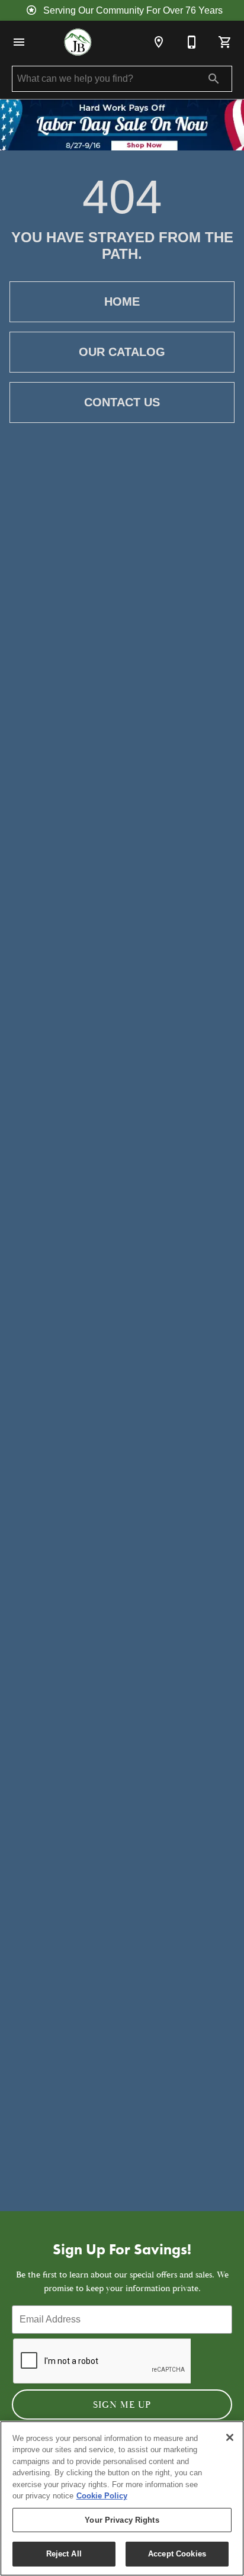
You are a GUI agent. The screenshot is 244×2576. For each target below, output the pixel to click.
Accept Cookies (177, 2554)
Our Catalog (122, 352)
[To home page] (78, 42)
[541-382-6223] (192, 42)
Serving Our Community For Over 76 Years (133, 10)
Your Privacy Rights (122, 2520)
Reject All (64, 2554)
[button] (19, 42)
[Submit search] (214, 79)
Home (122, 301)
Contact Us (122, 402)
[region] (122, 2498)
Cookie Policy (102, 2496)
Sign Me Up (122, 2405)
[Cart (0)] (225, 42)
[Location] (159, 42)
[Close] (230, 2437)
